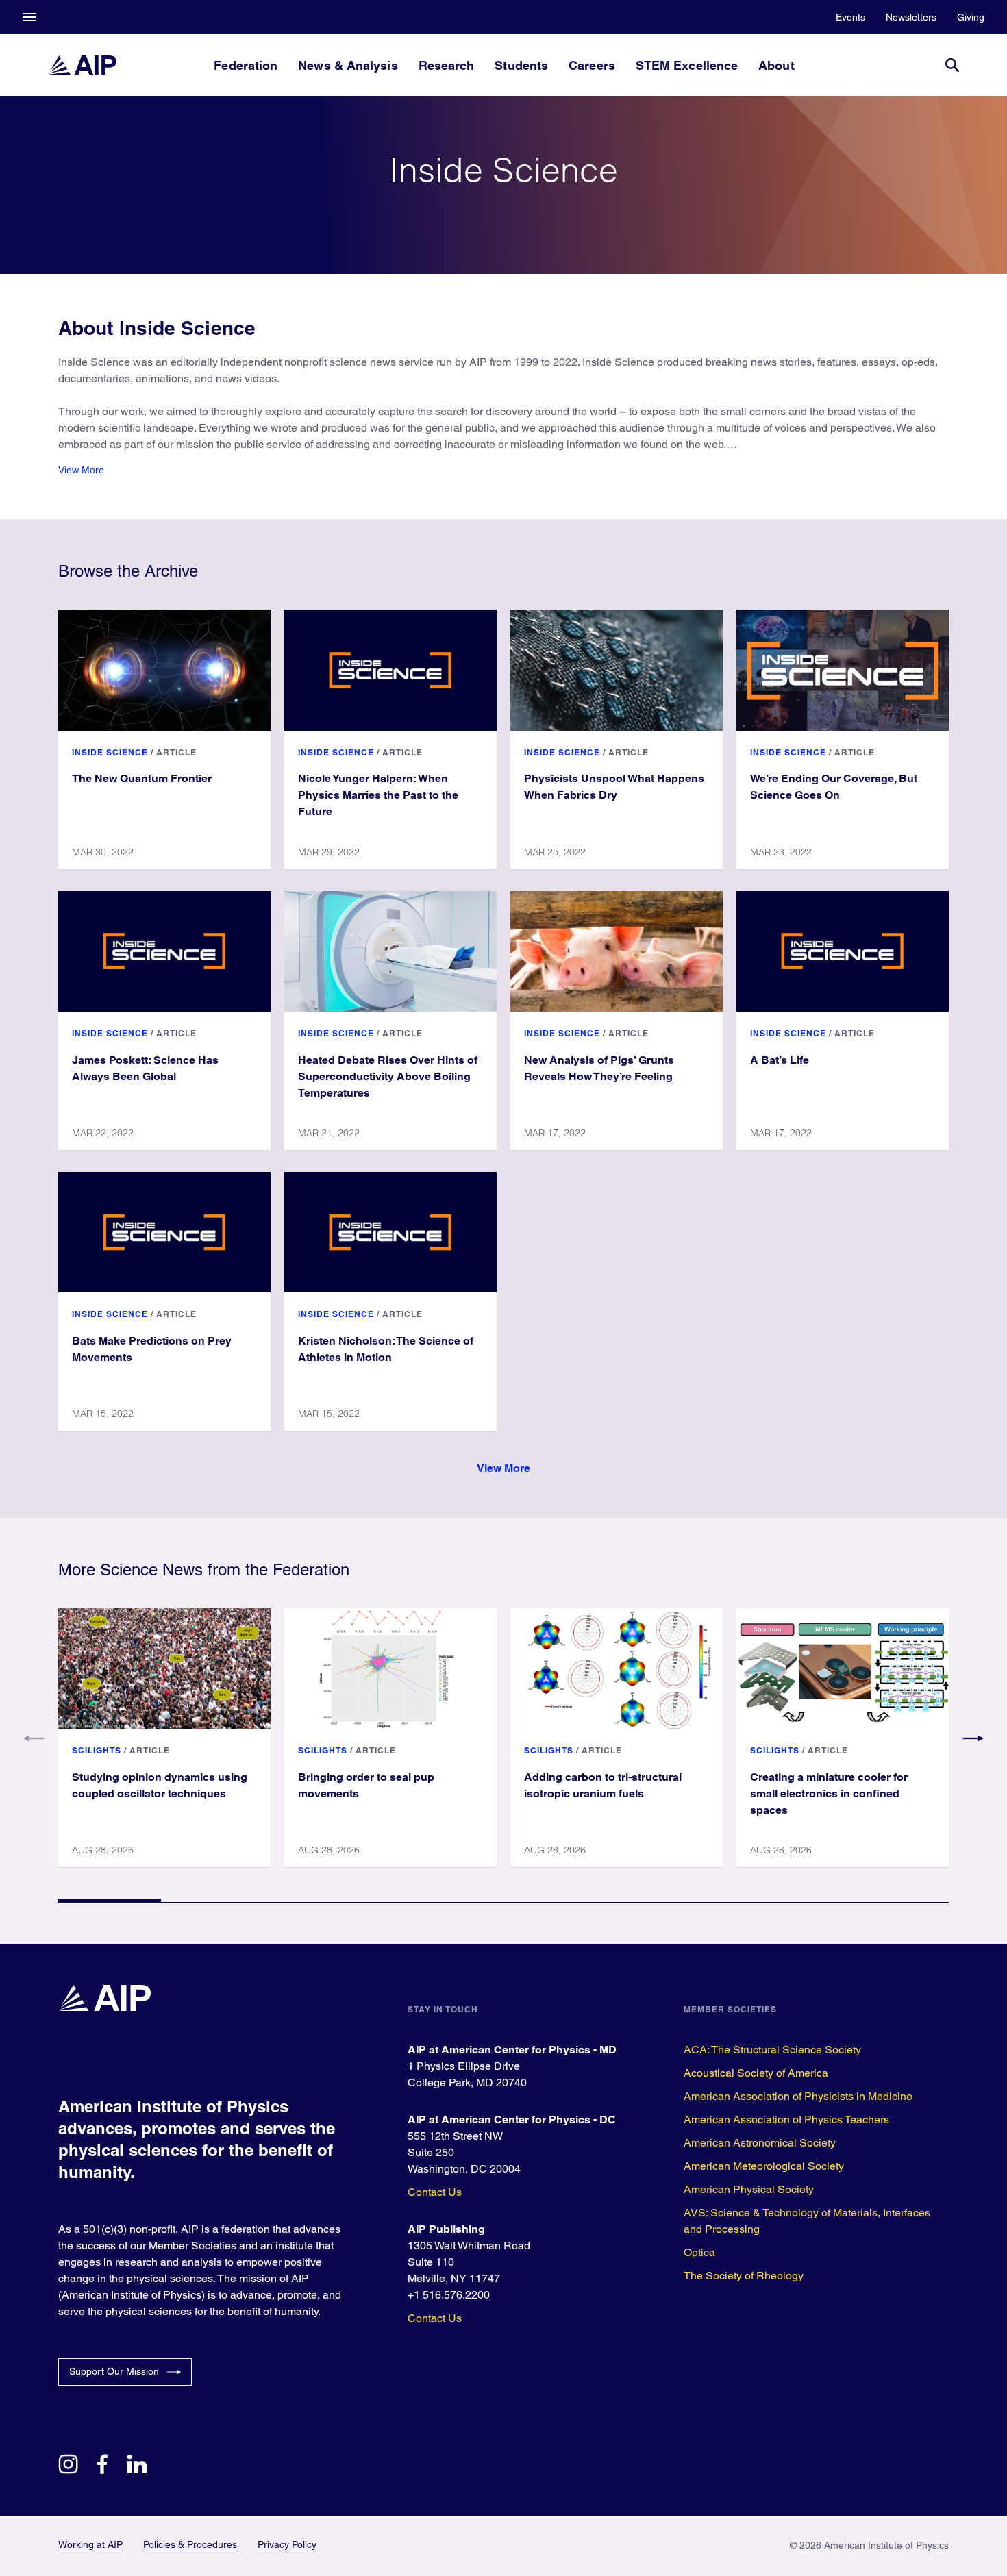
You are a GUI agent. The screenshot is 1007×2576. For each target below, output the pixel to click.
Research (447, 65)
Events (850, 17)
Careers (592, 65)
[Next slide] (973, 1738)
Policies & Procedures (190, 2544)
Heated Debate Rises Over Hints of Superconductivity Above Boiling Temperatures (388, 1076)
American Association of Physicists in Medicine (798, 2096)
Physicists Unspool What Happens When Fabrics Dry (614, 787)
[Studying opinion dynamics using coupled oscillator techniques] (164, 1668)
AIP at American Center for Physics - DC (512, 2119)
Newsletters (911, 17)
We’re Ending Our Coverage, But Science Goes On (834, 787)
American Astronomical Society (760, 2143)
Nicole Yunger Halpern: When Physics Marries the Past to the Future (378, 795)
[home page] (82, 65)
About (776, 65)
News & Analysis (348, 65)
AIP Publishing (446, 2229)
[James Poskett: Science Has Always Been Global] (164, 951)
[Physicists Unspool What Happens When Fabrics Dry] (617, 670)
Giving (971, 17)
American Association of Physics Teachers (786, 2119)
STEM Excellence (687, 65)
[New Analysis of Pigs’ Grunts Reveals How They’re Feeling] (617, 951)
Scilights (97, 1750)
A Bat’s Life (780, 1060)
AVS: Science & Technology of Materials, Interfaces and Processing (807, 2221)
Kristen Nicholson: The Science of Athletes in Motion (386, 1349)
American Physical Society (749, 2189)
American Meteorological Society (764, 2166)
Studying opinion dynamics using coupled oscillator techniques (160, 1785)
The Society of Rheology (744, 2276)
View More (81, 470)
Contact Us (435, 2192)
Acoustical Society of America (756, 2073)
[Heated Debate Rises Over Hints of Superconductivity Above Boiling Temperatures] (390, 951)
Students (521, 65)
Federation (246, 65)
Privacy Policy (287, 2544)
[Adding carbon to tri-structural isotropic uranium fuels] (617, 1668)
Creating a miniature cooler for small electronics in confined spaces (829, 1793)
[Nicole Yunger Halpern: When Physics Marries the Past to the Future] (390, 670)
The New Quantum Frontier (142, 778)
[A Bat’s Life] (843, 951)
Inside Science (110, 752)
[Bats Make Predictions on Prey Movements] (164, 1232)
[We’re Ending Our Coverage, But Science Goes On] (843, 670)
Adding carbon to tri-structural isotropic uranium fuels (603, 1785)
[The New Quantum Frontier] (164, 670)
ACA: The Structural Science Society (772, 2050)
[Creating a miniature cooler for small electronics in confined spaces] (843, 1668)
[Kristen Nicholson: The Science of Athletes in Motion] (390, 1232)
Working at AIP (90, 2544)
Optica (699, 2252)
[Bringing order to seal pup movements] (390, 1668)
